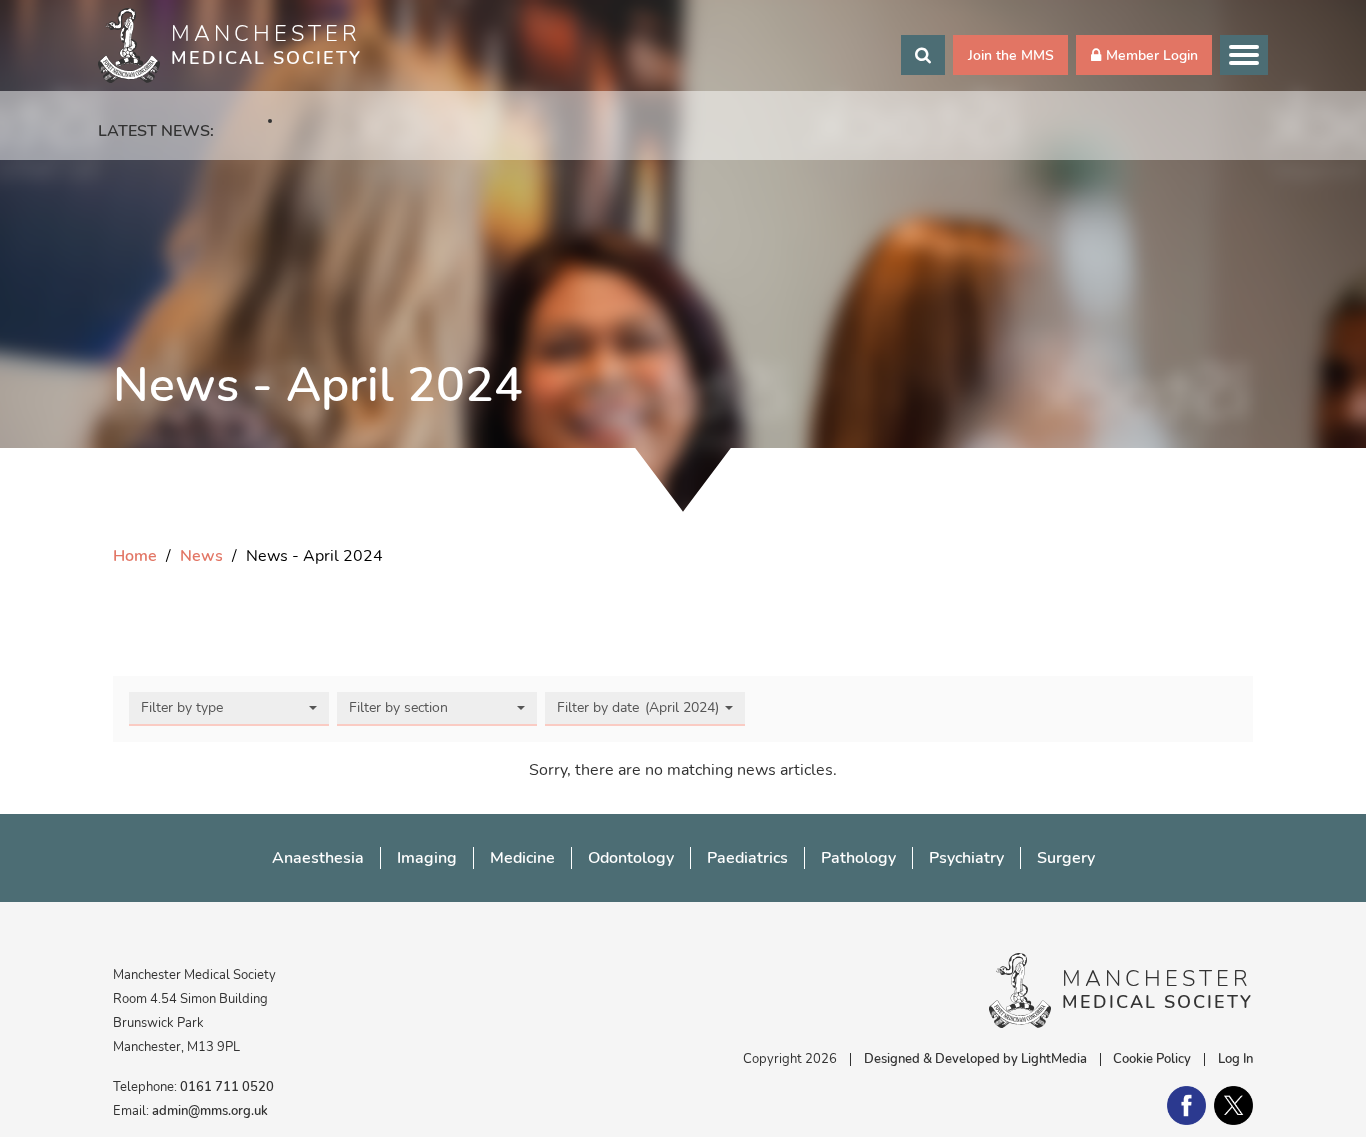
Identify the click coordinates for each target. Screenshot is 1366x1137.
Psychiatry (966, 858)
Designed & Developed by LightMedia (975, 1059)
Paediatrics (747, 858)
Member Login (1152, 55)
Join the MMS (1011, 55)
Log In (1235, 1059)
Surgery (1066, 858)
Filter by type (182, 707)
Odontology (631, 858)
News (201, 556)
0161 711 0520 (227, 1087)
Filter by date (640, 707)
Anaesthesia (318, 858)
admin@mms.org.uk (210, 1111)
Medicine (522, 858)
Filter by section (398, 707)
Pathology (858, 858)
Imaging (427, 858)
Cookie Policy (1152, 1059)
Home (135, 556)
